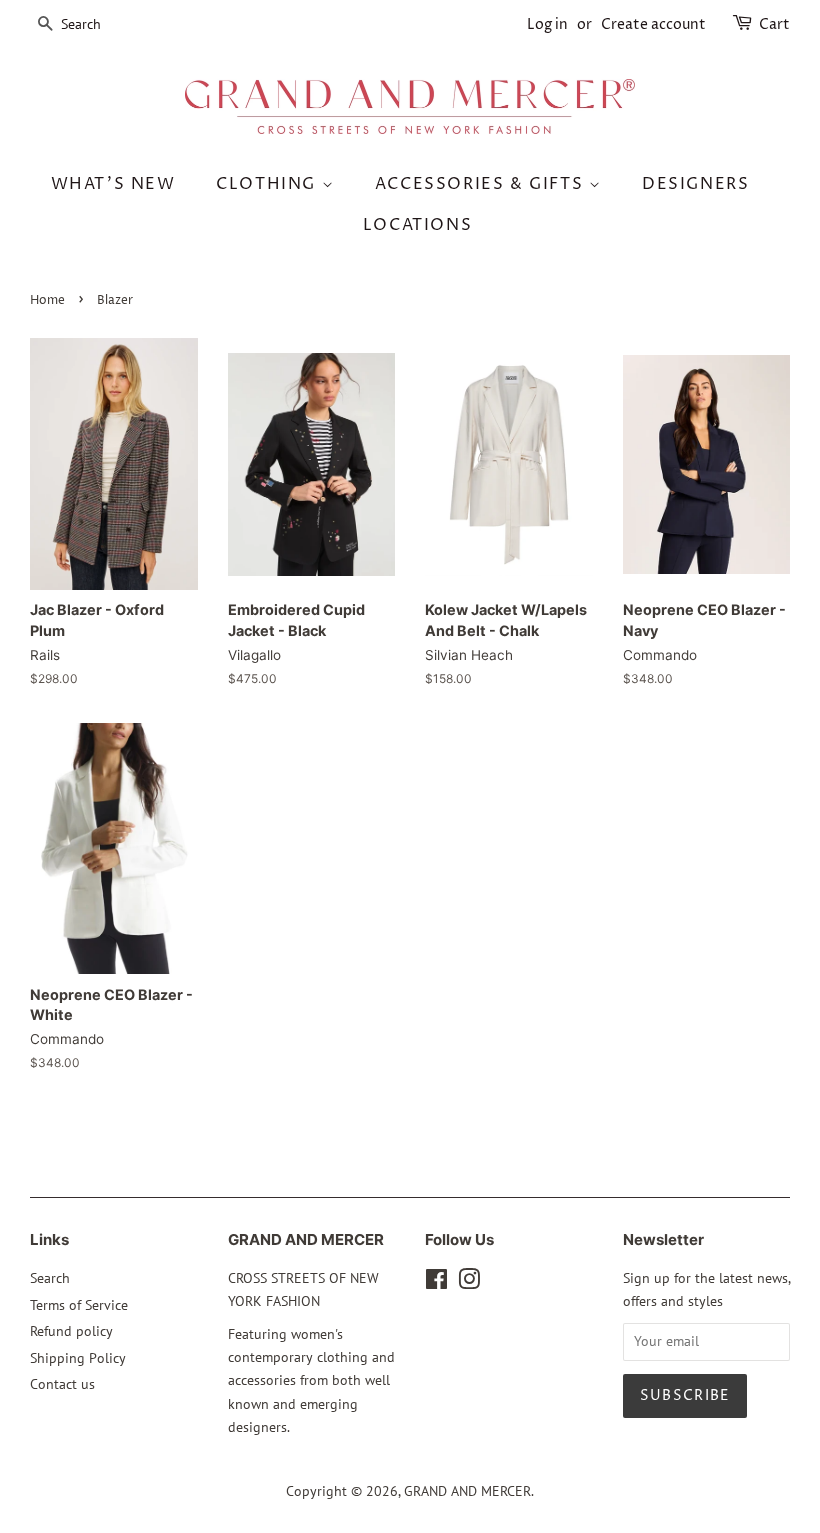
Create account (653, 24)
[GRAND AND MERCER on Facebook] (436, 1283)
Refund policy (71, 1331)
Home (47, 300)
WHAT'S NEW (113, 184)
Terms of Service (79, 1305)
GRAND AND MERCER (467, 1491)
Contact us (62, 1384)
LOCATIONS (417, 225)
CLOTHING (268, 184)
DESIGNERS (695, 184)
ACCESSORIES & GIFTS (482, 184)
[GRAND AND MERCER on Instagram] (469, 1283)
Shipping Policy (78, 1358)
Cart (774, 24)
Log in (547, 24)
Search (50, 1278)
